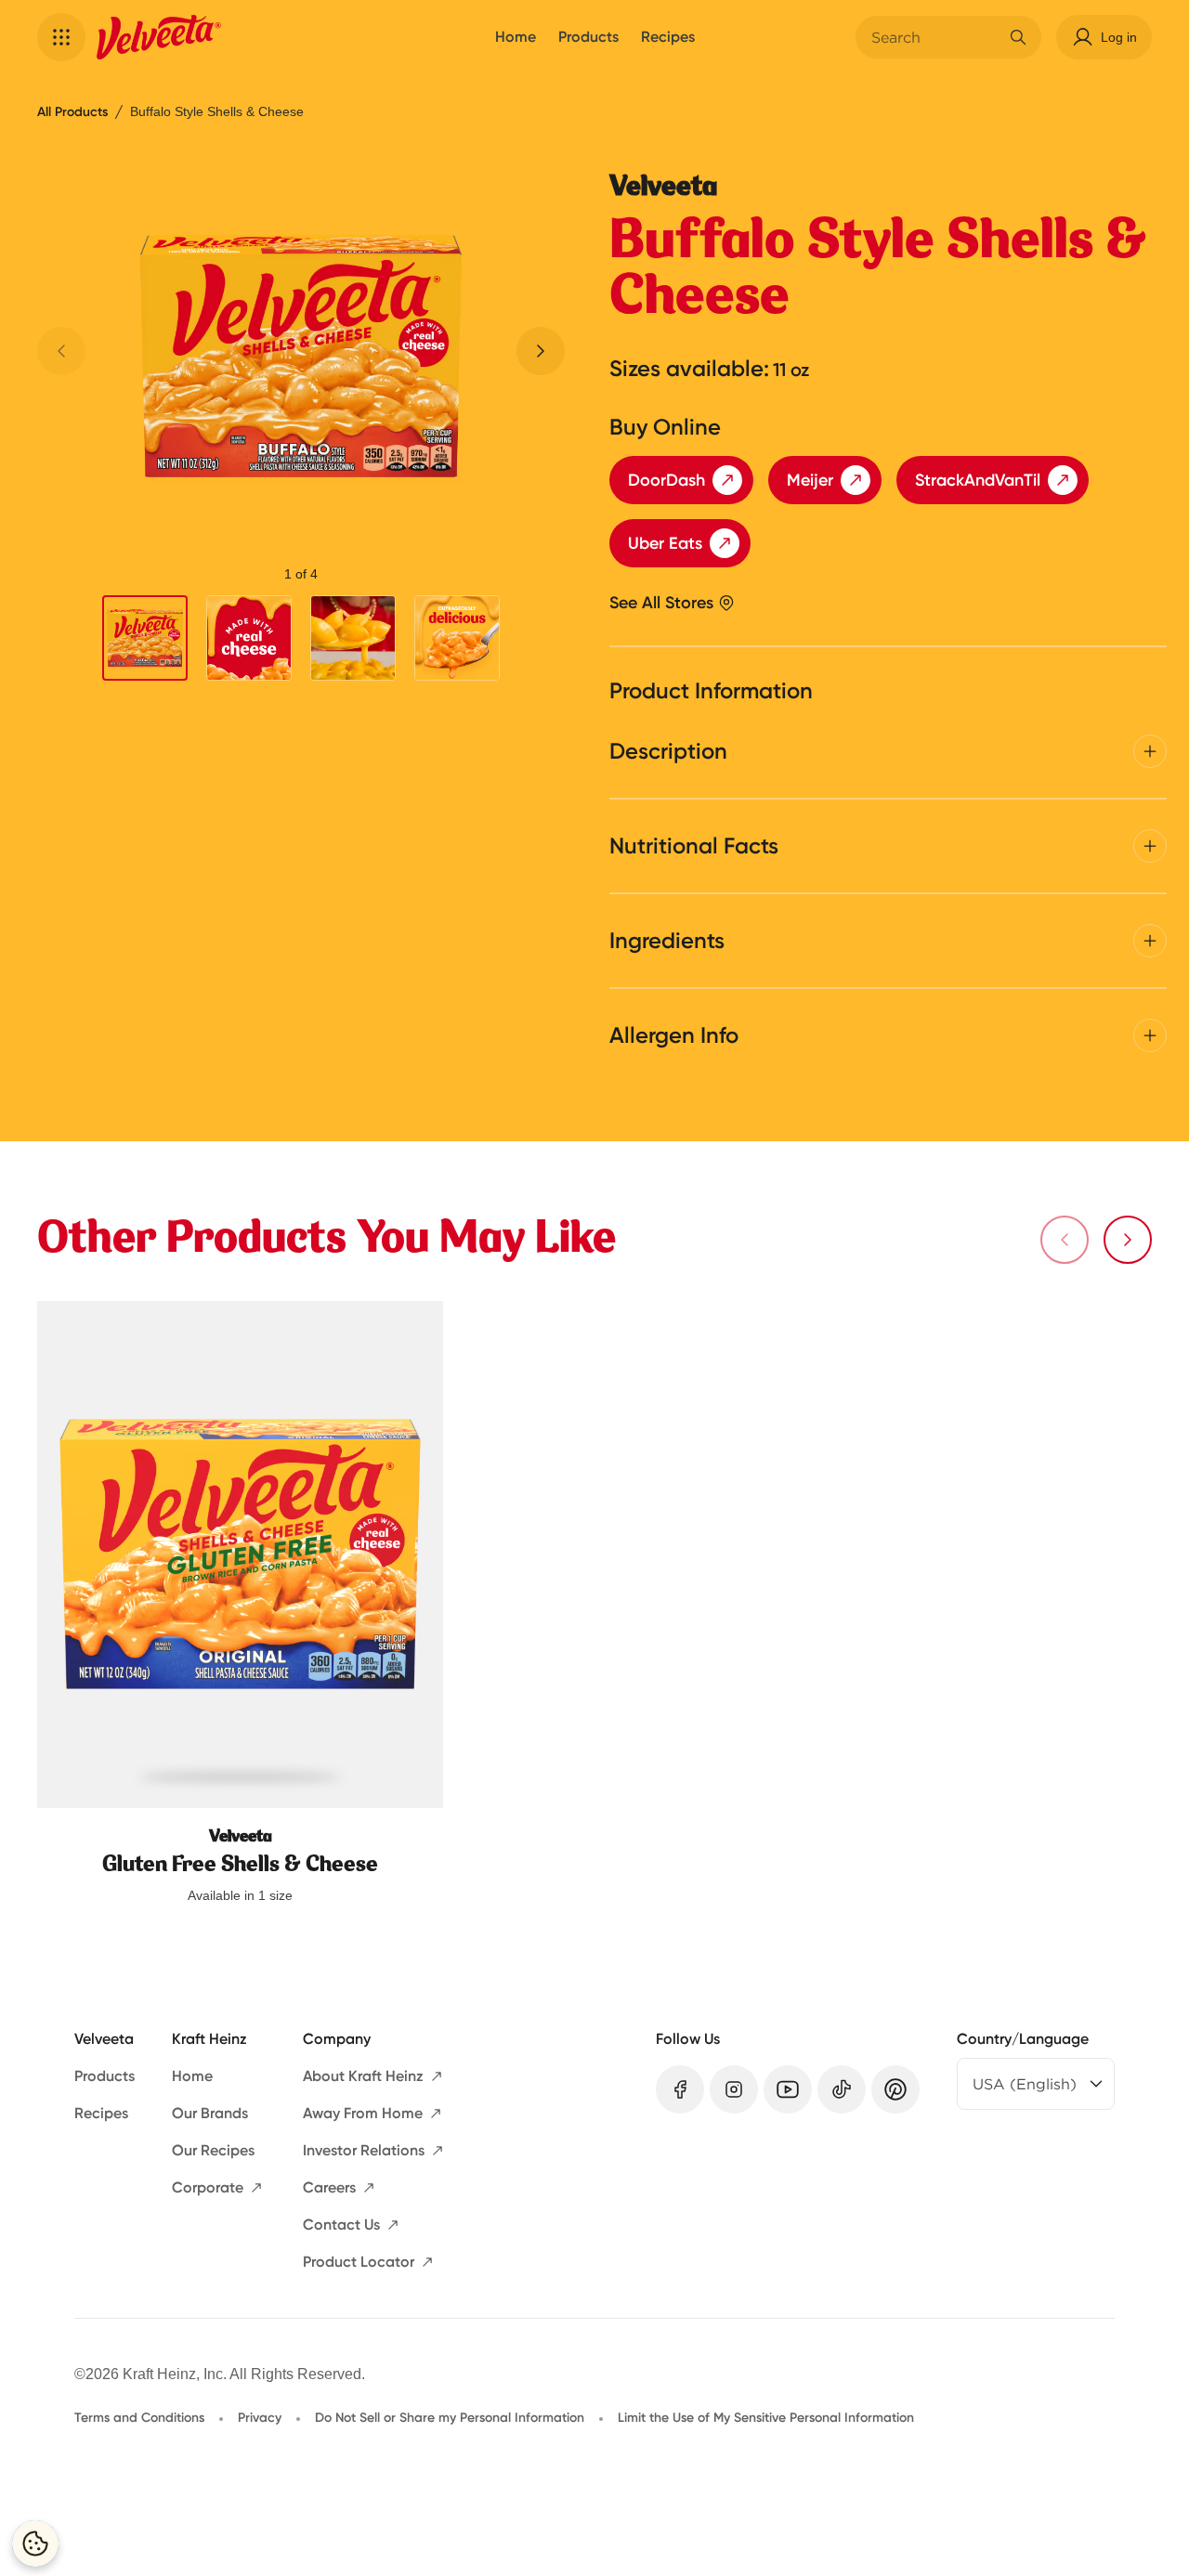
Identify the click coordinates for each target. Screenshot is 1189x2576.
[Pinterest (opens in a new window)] (895, 2089)
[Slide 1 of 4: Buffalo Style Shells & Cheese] (145, 639)
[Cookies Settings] (35, 2543)
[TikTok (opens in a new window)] (842, 2089)
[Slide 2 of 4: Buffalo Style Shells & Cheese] (249, 638)
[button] (61, 37)
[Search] (1018, 37)
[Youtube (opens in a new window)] (788, 2089)
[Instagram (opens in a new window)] (734, 2089)
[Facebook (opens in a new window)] (680, 2089)
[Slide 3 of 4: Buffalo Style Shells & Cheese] (353, 638)
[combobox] (934, 37)
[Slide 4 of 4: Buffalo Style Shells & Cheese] (457, 638)
